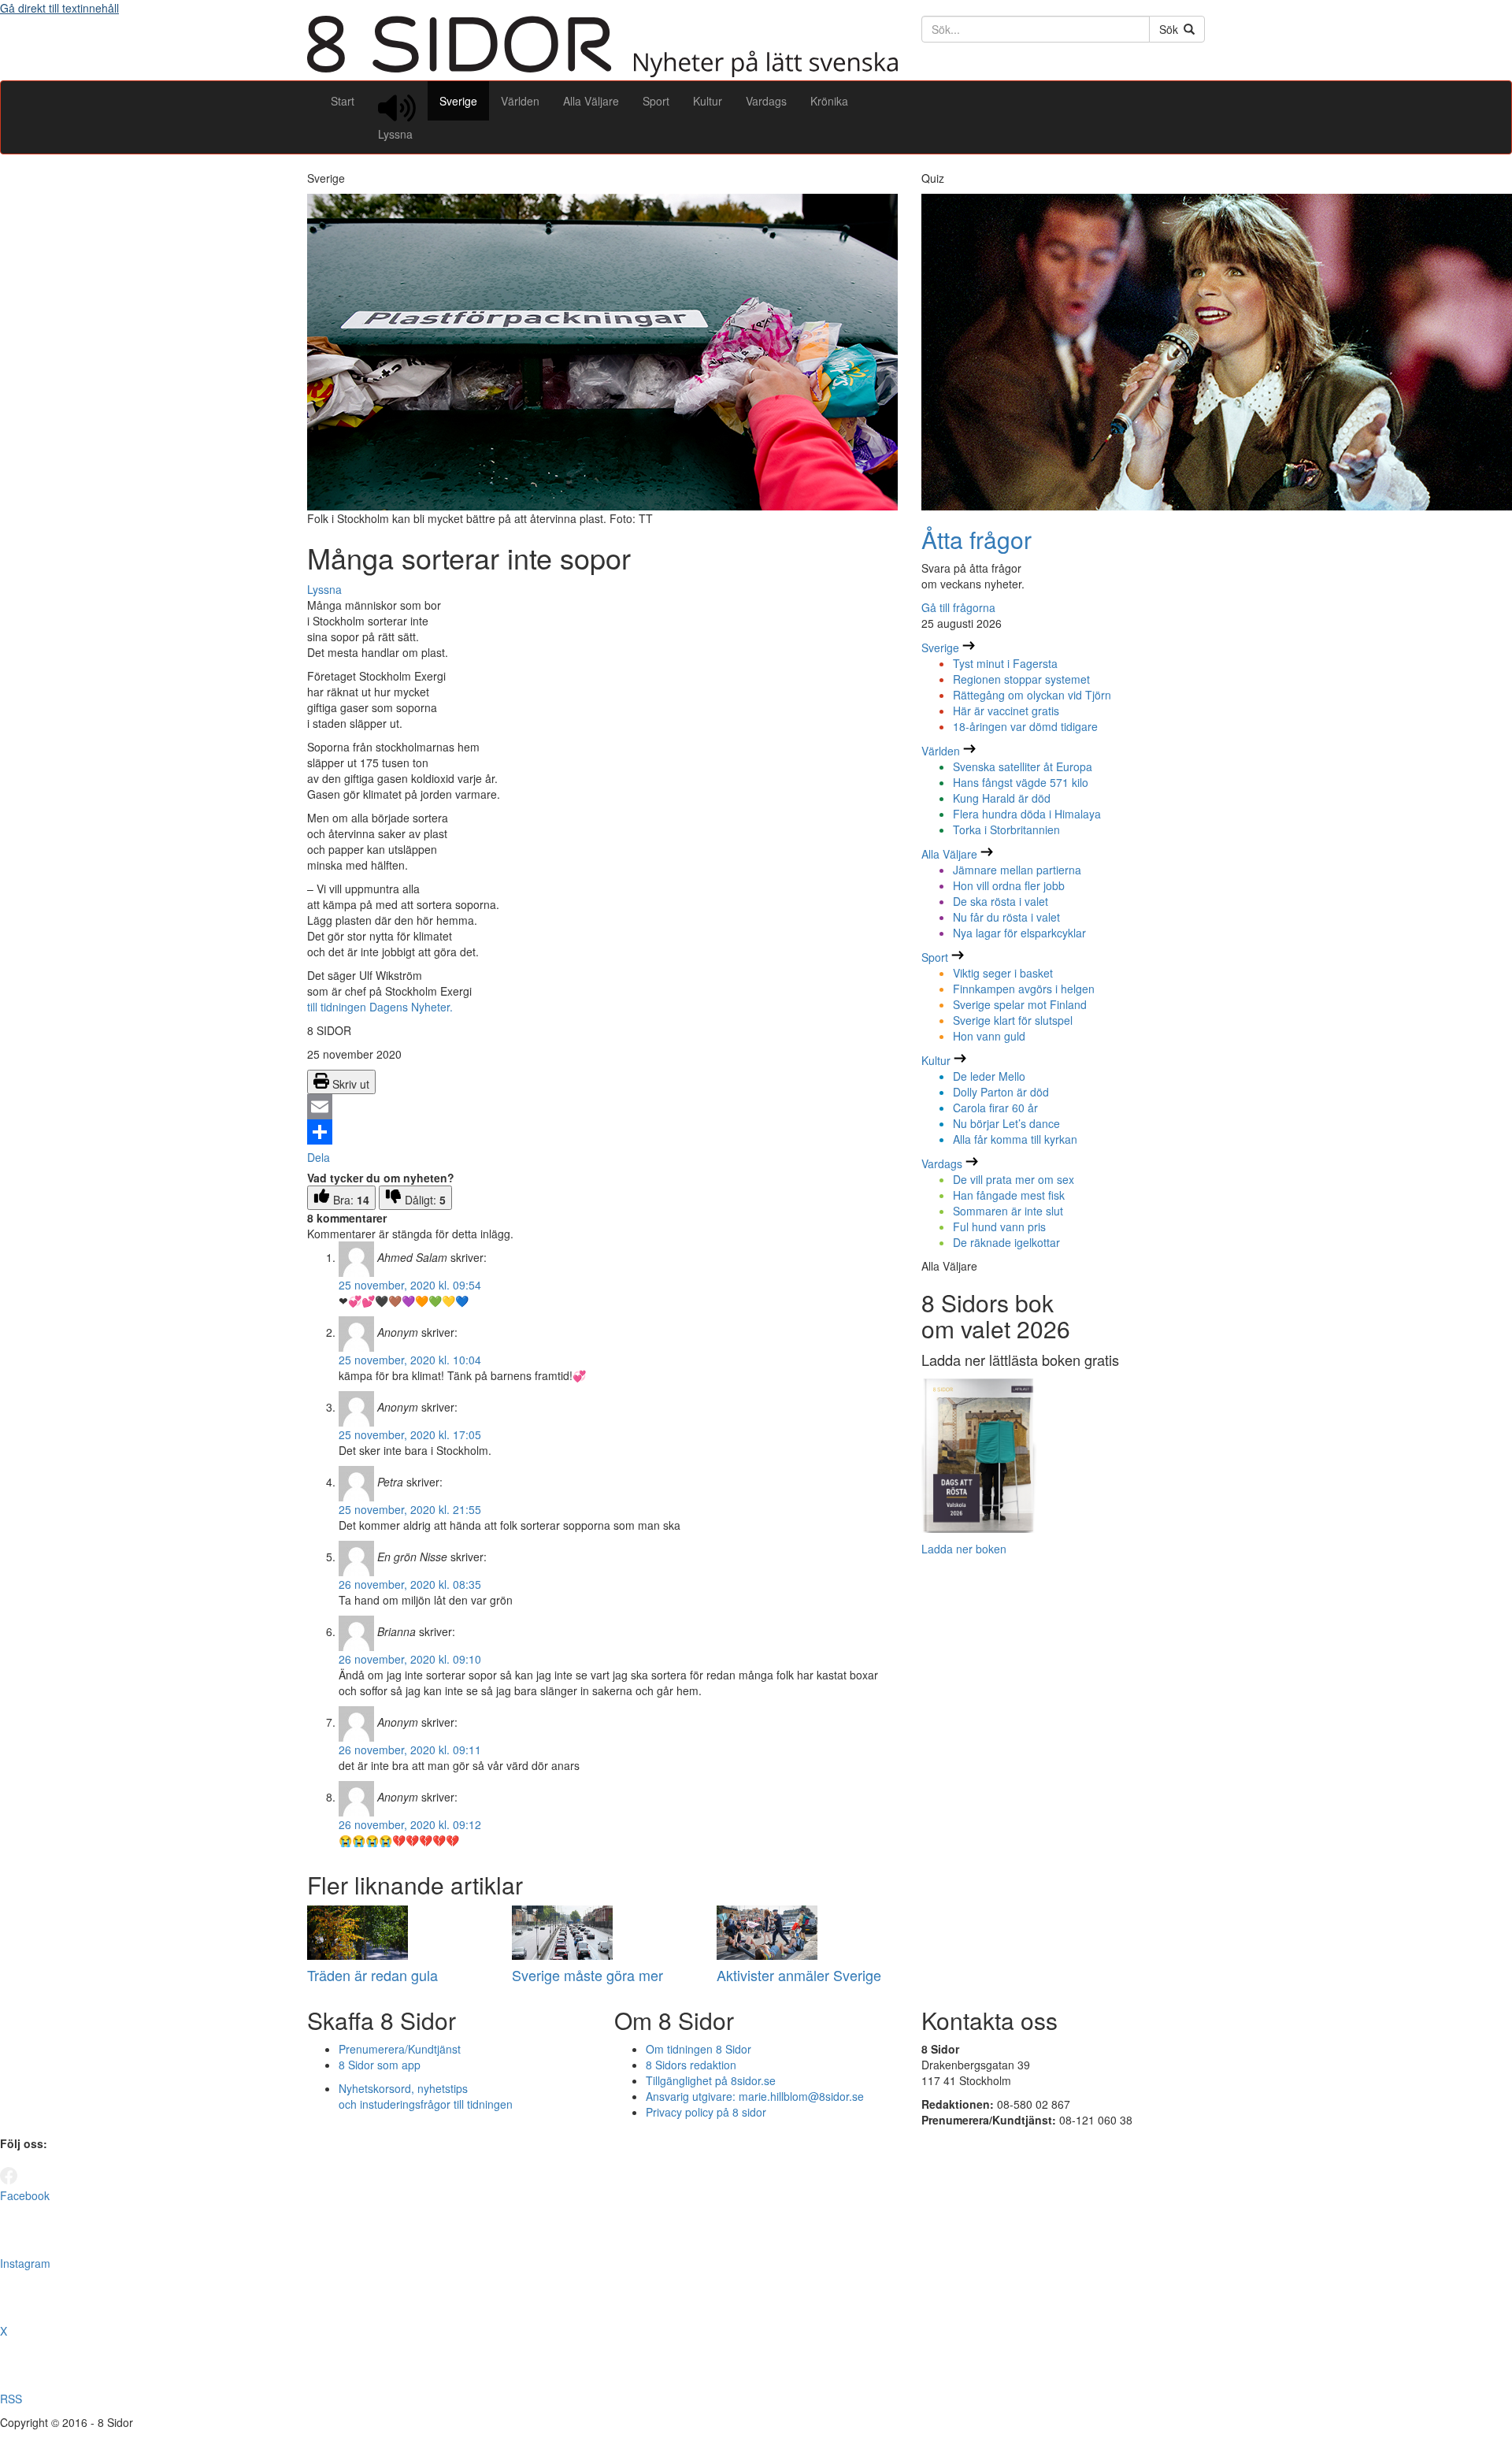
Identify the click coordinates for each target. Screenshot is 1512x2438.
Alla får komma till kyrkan (1015, 1139)
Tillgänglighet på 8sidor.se (711, 2080)
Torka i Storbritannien (1006, 829)
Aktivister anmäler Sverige (799, 1975)
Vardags (766, 101)
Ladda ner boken (964, 1549)
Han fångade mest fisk (1009, 1195)
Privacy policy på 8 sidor (706, 2112)
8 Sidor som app (380, 2065)
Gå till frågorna (958, 607)
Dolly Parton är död (1001, 1092)
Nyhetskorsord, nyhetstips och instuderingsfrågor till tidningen (426, 2096)
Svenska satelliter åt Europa (1023, 766)
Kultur (708, 101)
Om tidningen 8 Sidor (699, 2049)
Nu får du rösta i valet (1006, 917)
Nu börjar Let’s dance (1006, 1123)
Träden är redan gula (372, 1975)
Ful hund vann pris (999, 1226)
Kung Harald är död (1002, 798)
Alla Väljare (591, 101)
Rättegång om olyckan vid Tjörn (1032, 695)
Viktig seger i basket (1003, 973)
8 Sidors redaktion (691, 2065)
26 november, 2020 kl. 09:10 (410, 1659)
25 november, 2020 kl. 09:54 (410, 1285)
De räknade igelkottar (1006, 1242)
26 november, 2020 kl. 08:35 (410, 1584)
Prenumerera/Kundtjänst (400, 2049)
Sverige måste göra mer (587, 1975)
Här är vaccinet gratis (1006, 711)
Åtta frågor (976, 539)
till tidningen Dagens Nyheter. (380, 1007)
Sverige (458, 101)
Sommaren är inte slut (1008, 1211)
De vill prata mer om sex (1014, 1179)
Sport (656, 101)
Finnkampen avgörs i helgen (1024, 989)
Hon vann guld (989, 1036)
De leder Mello (989, 1076)
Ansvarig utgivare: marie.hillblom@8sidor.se (755, 2096)
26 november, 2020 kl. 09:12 (410, 1824)
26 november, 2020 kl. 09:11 (410, 1750)
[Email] (602, 1107)
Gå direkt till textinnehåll (59, 8)
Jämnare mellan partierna (1017, 870)
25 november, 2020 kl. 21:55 (410, 1509)
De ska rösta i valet (1001, 901)
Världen (520, 101)
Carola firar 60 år (995, 1108)
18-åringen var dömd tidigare (1025, 726)
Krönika (829, 101)
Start (343, 101)
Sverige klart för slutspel (1013, 1020)
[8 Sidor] (602, 72)
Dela (319, 1157)
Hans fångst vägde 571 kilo (1021, 782)
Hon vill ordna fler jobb (1009, 885)
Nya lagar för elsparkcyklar (1019, 933)
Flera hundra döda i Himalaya (1027, 814)
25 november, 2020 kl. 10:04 (410, 1360)
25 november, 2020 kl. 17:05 (410, 1434)
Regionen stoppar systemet (1021, 679)
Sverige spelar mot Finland (1020, 1004)
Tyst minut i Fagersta (1005, 663)
